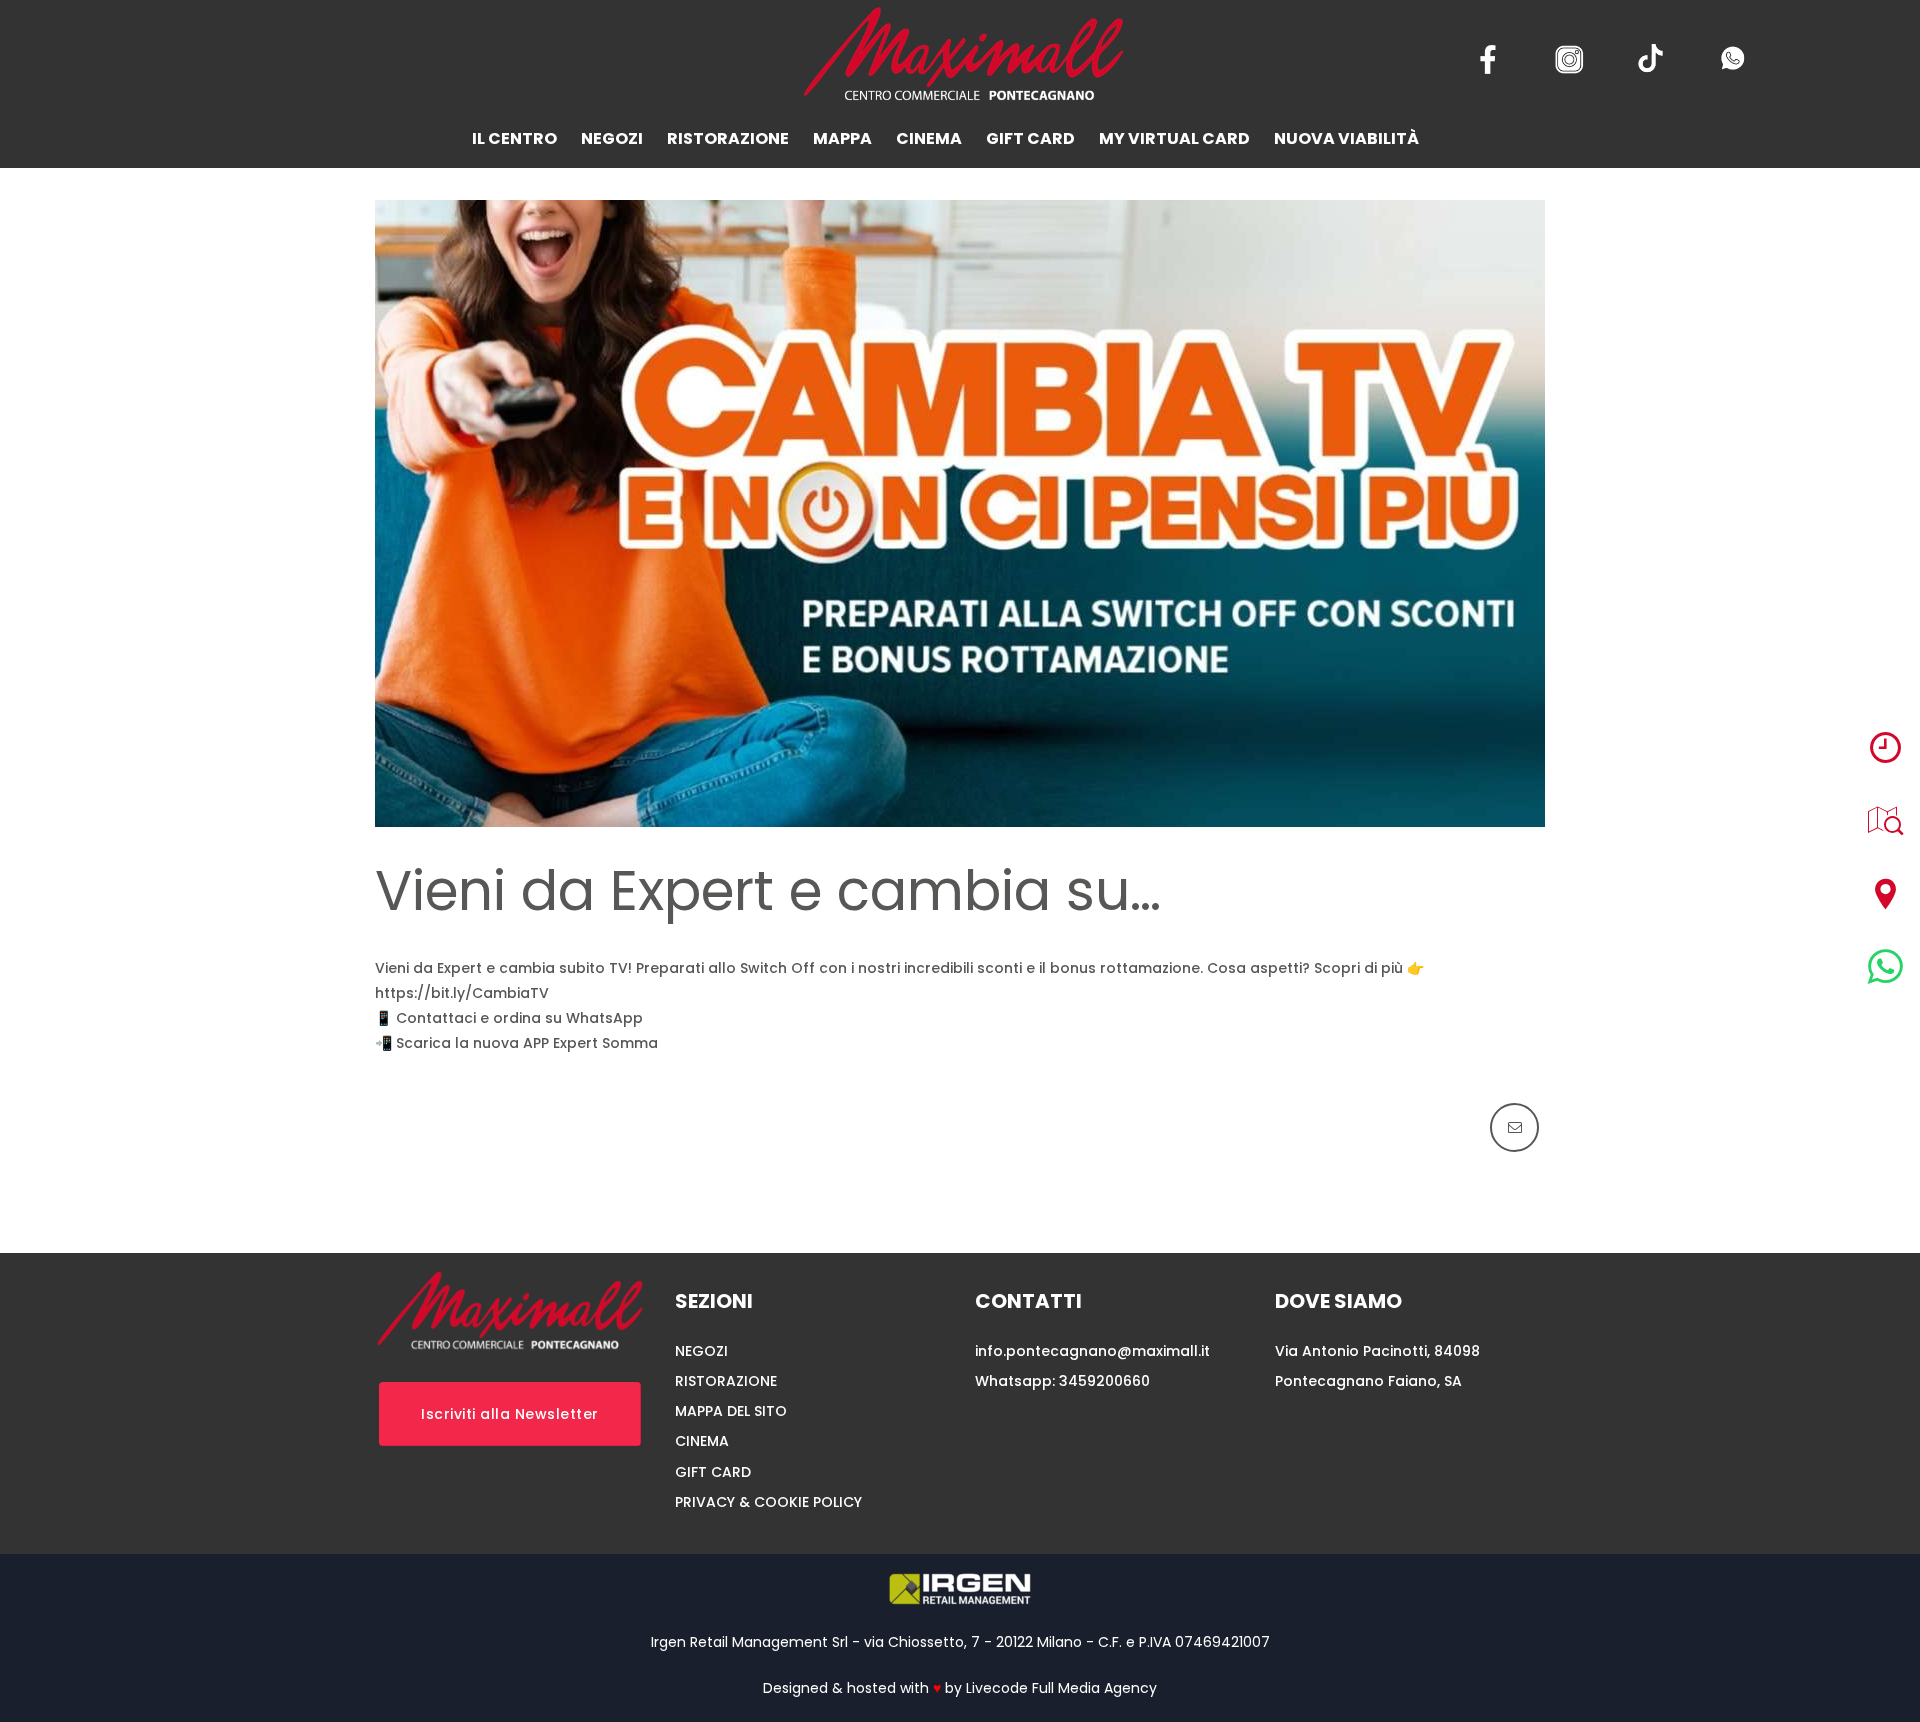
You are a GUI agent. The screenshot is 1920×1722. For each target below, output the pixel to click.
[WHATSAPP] (1885, 966)
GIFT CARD (713, 1472)
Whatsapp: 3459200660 (1062, 1381)
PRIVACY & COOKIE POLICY (768, 1502)
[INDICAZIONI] (1885, 893)
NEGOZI (701, 1351)
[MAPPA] (1885, 820)
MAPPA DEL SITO (731, 1411)
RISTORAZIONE (726, 1381)
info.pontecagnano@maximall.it (1092, 1351)
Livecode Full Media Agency (1061, 1688)
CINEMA (702, 1441)
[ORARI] (1885, 747)
